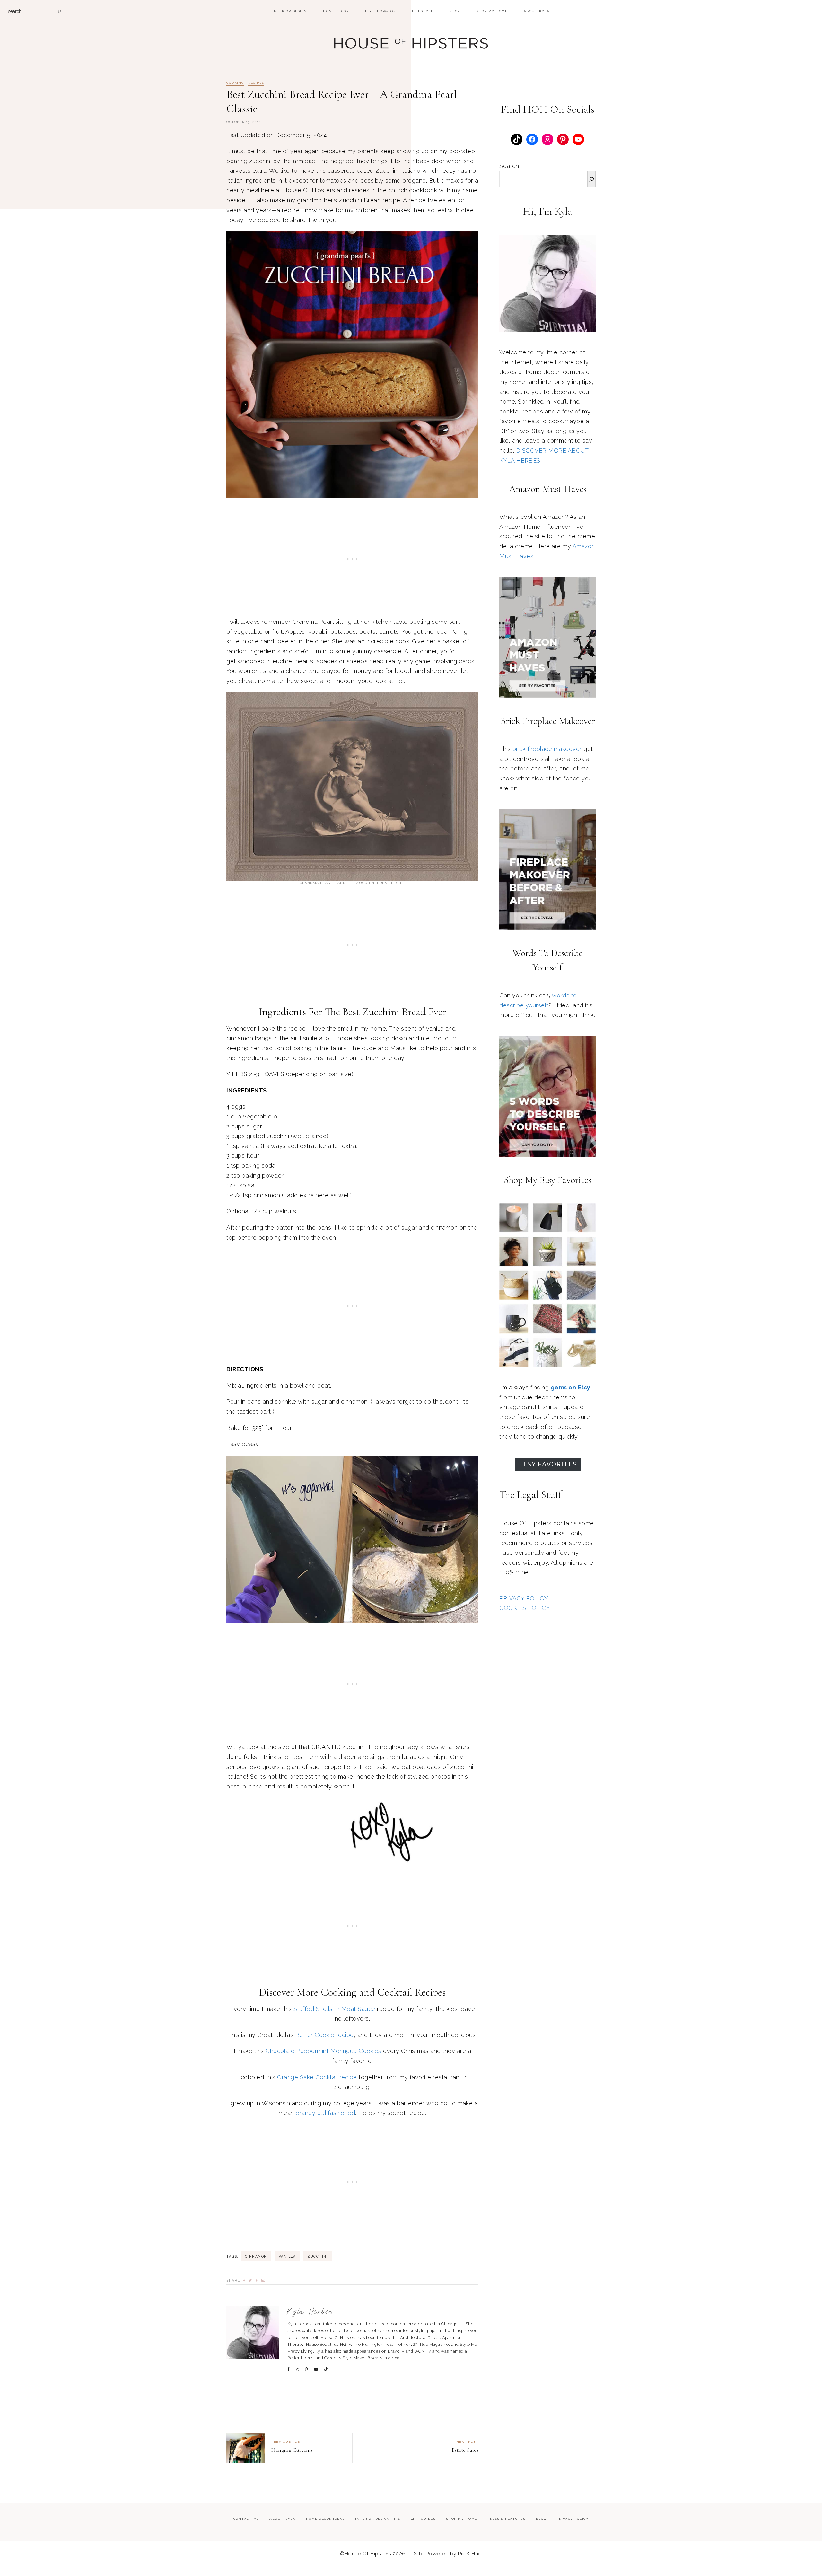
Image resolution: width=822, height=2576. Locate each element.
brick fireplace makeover (547, 749)
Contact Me (246, 2519)
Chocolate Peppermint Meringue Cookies (324, 2051)
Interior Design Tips (378, 2519)
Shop (455, 11)
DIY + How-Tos (380, 11)
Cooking (235, 83)
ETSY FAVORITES (548, 1464)
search (15, 11)
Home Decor (336, 11)
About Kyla (537, 11)
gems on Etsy (571, 1387)
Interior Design (290, 11)
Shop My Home (492, 11)
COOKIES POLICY (525, 1608)
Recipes (256, 83)
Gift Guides (423, 2519)
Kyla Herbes (311, 2312)
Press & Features (506, 2519)
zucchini (318, 2256)
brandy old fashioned (325, 2113)
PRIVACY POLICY (524, 1598)
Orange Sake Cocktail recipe (317, 2077)
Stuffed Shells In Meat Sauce (334, 2009)
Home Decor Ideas (325, 2519)
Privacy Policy (573, 2519)
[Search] (591, 179)
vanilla (287, 2256)
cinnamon (256, 2256)
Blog (541, 2519)
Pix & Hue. (470, 2554)
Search (509, 166)
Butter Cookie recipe (325, 2035)
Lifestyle (423, 11)
